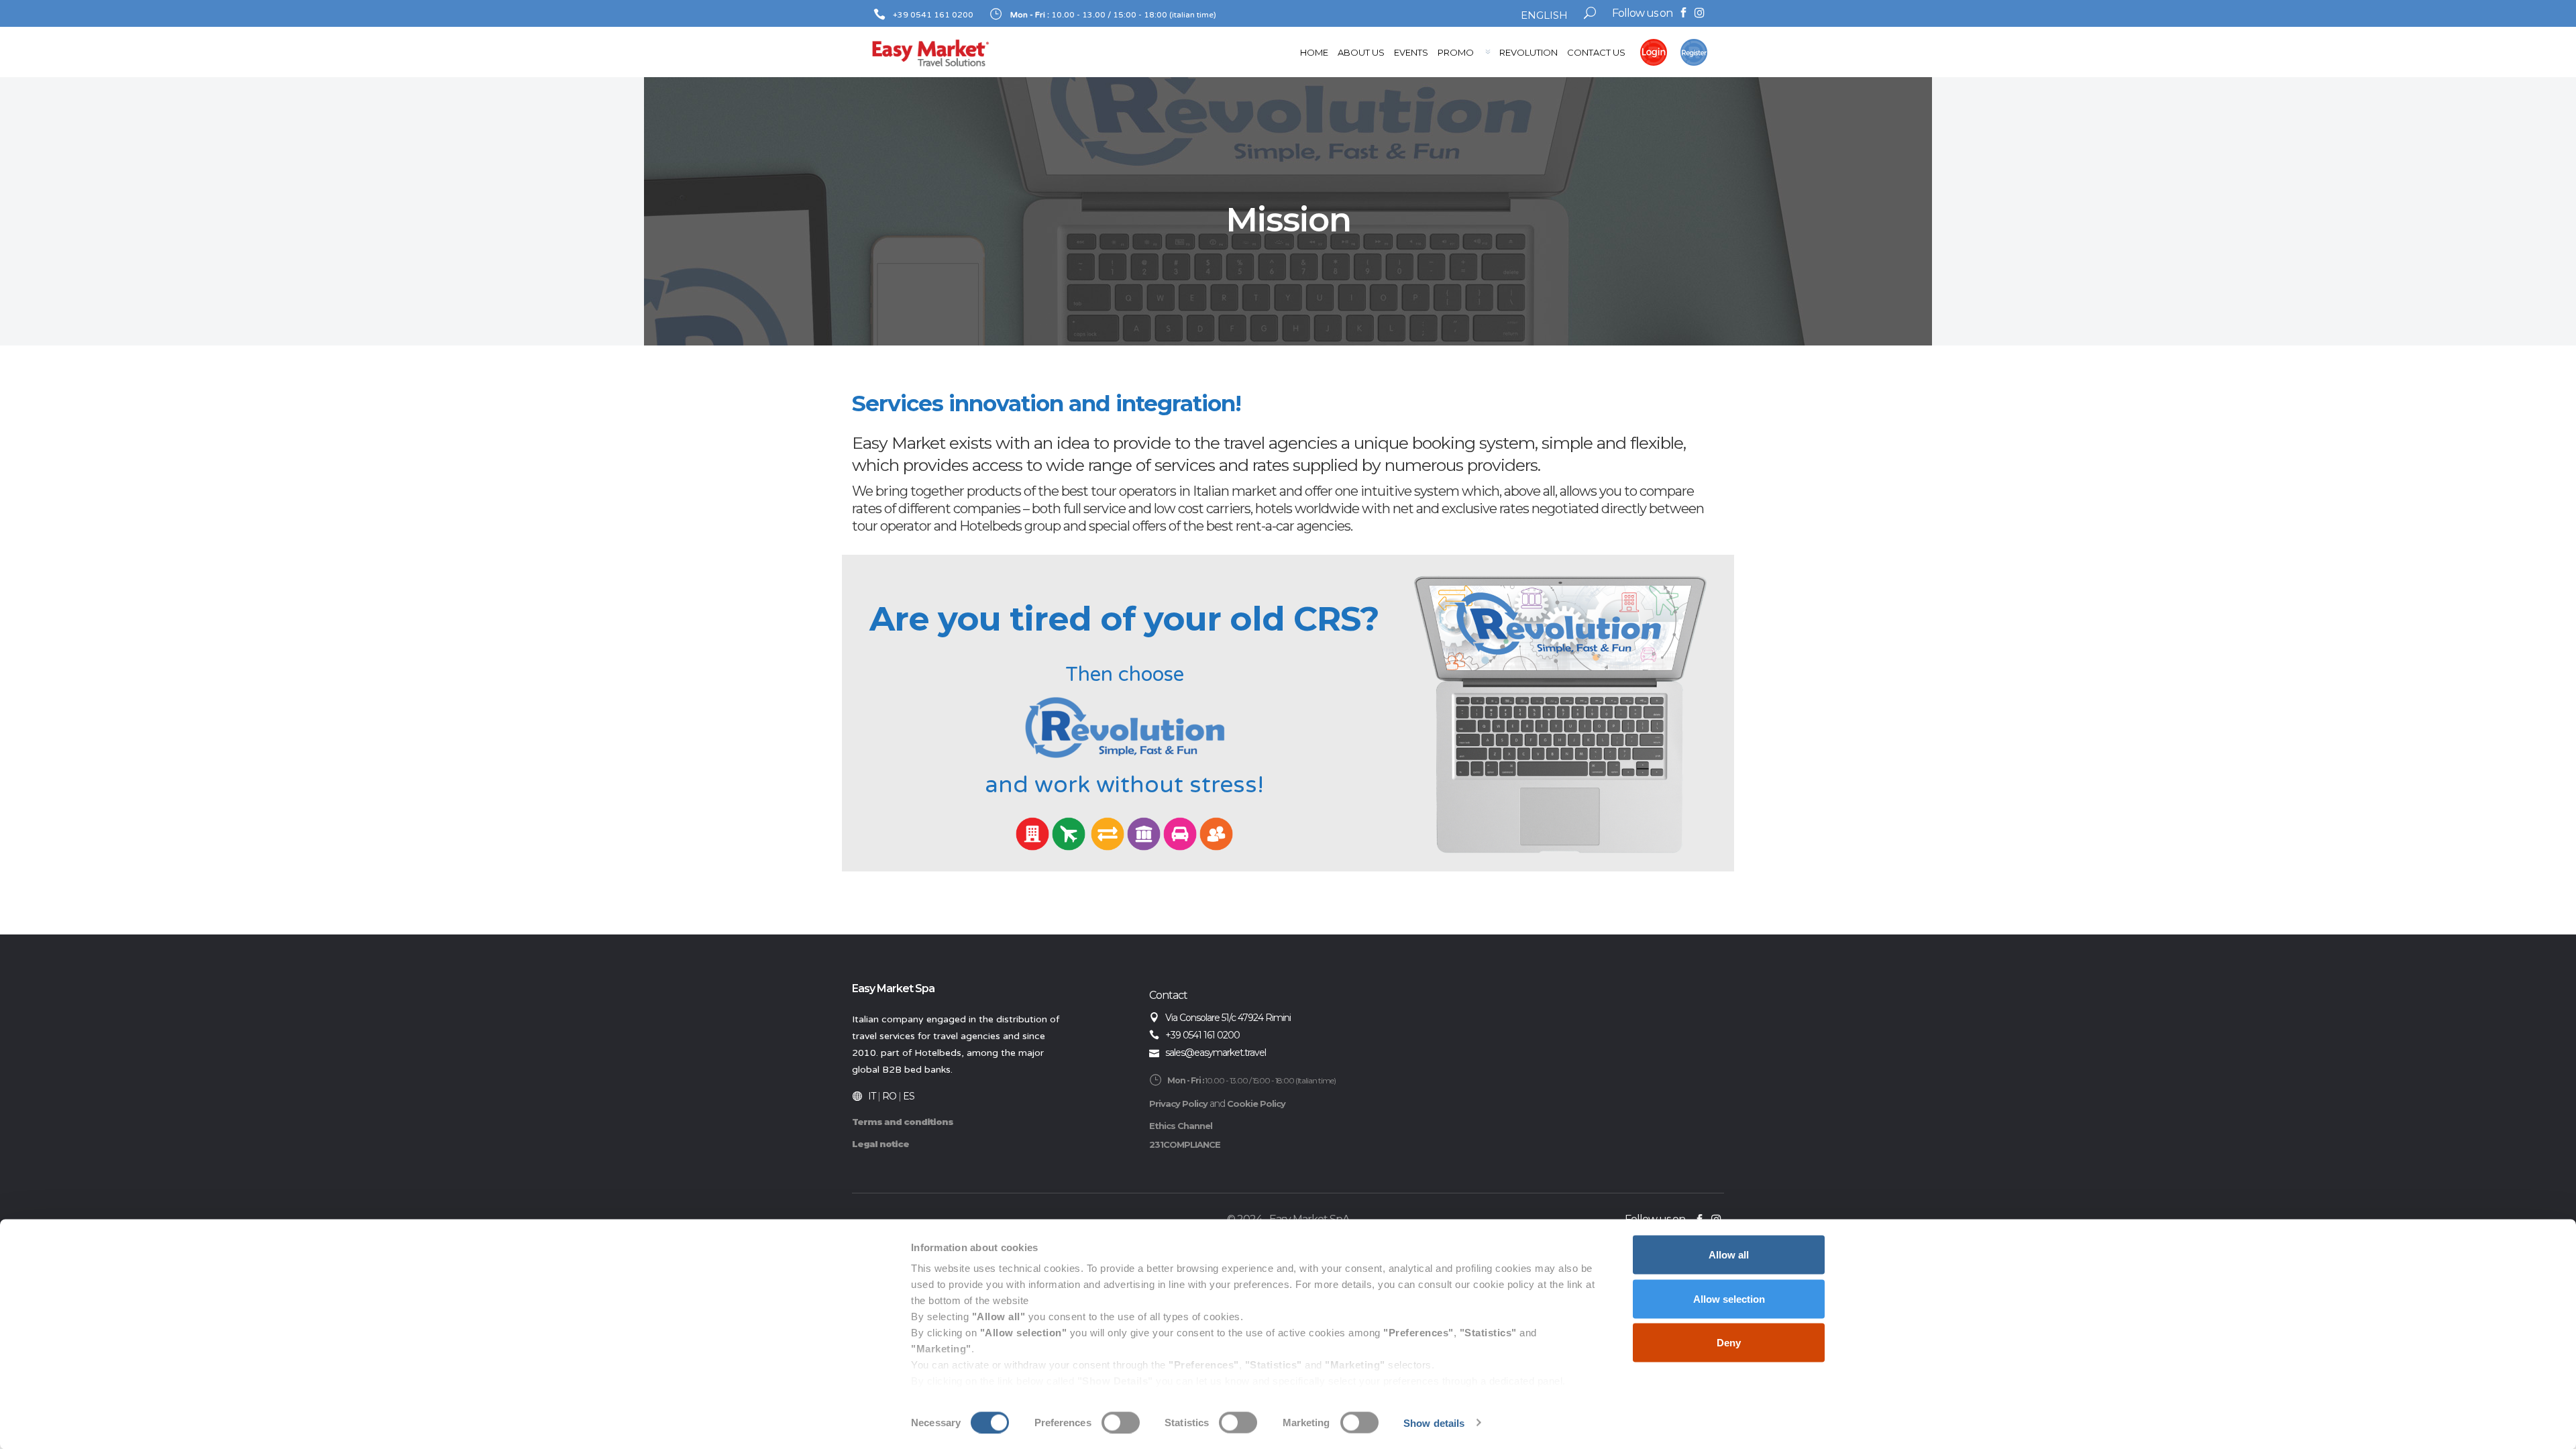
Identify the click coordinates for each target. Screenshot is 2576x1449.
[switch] (1121, 1422)
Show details (1434, 1423)
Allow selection (1729, 1298)
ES (909, 1096)
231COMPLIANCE (1185, 1144)
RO (889, 1096)
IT (872, 1096)
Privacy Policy (1178, 1104)
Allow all (1729, 1255)
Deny (1729, 1343)
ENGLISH (1544, 15)
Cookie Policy (1256, 1104)
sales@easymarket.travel (1216, 1053)
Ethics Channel (1181, 1126)
